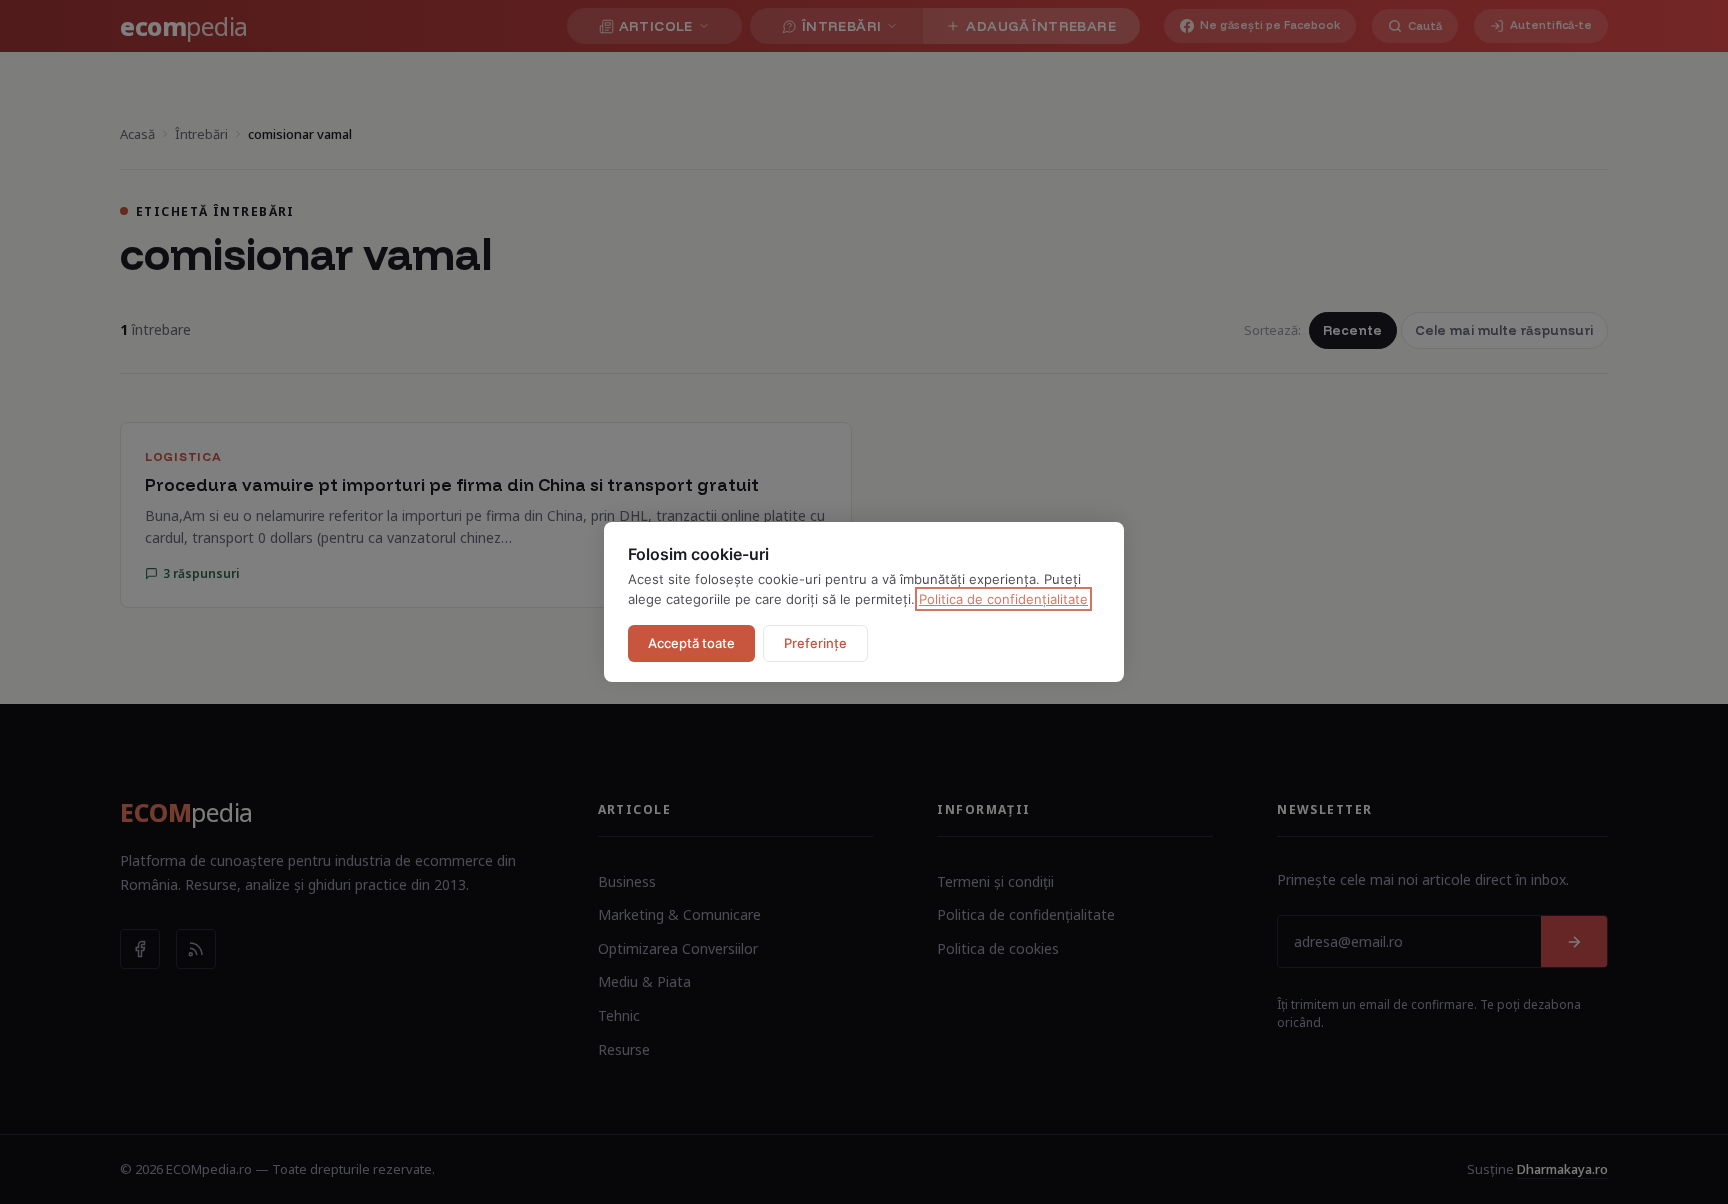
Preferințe (815, 643)
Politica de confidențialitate (1003, 599)
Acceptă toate (691, 643)
